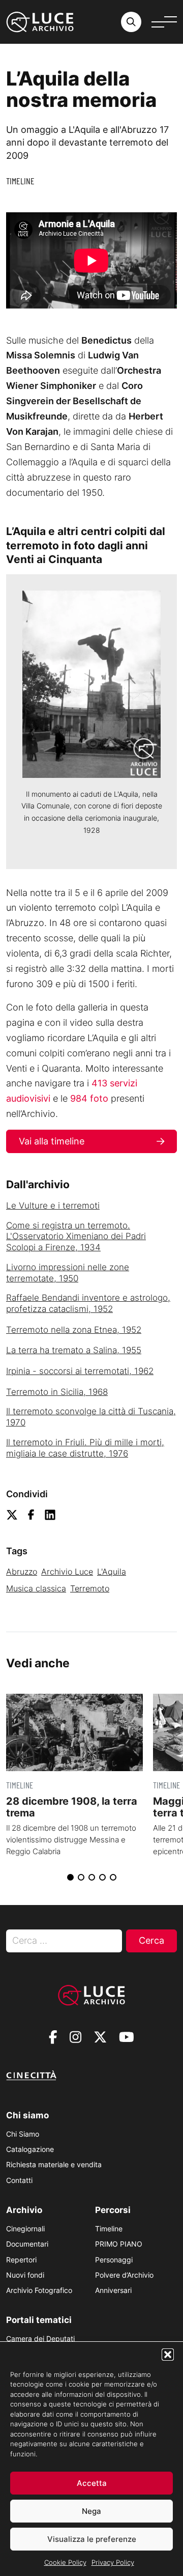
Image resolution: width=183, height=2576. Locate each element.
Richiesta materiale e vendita (54, 2164)
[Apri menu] (164, 22)
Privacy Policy (113, 2562)
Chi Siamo (23, 2134)
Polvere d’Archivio (124, 2275)
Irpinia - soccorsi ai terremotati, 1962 (80, 1371)
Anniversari (113, 2290)
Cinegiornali (25, 2229)
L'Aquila (112, 1572)
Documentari (27, 2244)
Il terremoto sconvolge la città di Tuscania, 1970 (91, 1417)
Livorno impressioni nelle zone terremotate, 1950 (68, 1273)
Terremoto (90, 1588)
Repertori (21, 2260)
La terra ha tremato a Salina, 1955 (74, 1350)
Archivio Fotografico (39, 2290)
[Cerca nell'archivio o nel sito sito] (131, 22)
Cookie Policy (65, 2562)
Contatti (19, 2180)
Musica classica (36, 1588)
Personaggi (114, 2260)
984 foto (89, 1098)
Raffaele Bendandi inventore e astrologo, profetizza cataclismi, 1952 (88, 1303)
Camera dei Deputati (40, 2339)
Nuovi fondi (25, 2275)
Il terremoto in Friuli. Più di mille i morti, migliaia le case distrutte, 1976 (85, 1448)
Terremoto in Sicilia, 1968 (57, 1392)
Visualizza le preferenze (92, 2539)
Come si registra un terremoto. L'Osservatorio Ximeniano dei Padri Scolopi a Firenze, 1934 (76, 1237)
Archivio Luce (67, 1572)
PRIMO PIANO (119, 2244)
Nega (91, 2511)
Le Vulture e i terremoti (53, 1206)
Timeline (20, 181)
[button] (168, 2355)
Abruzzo (22, 1572)
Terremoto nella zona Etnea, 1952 (74, 1330)
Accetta (92, 2483)
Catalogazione (30, 2149)
